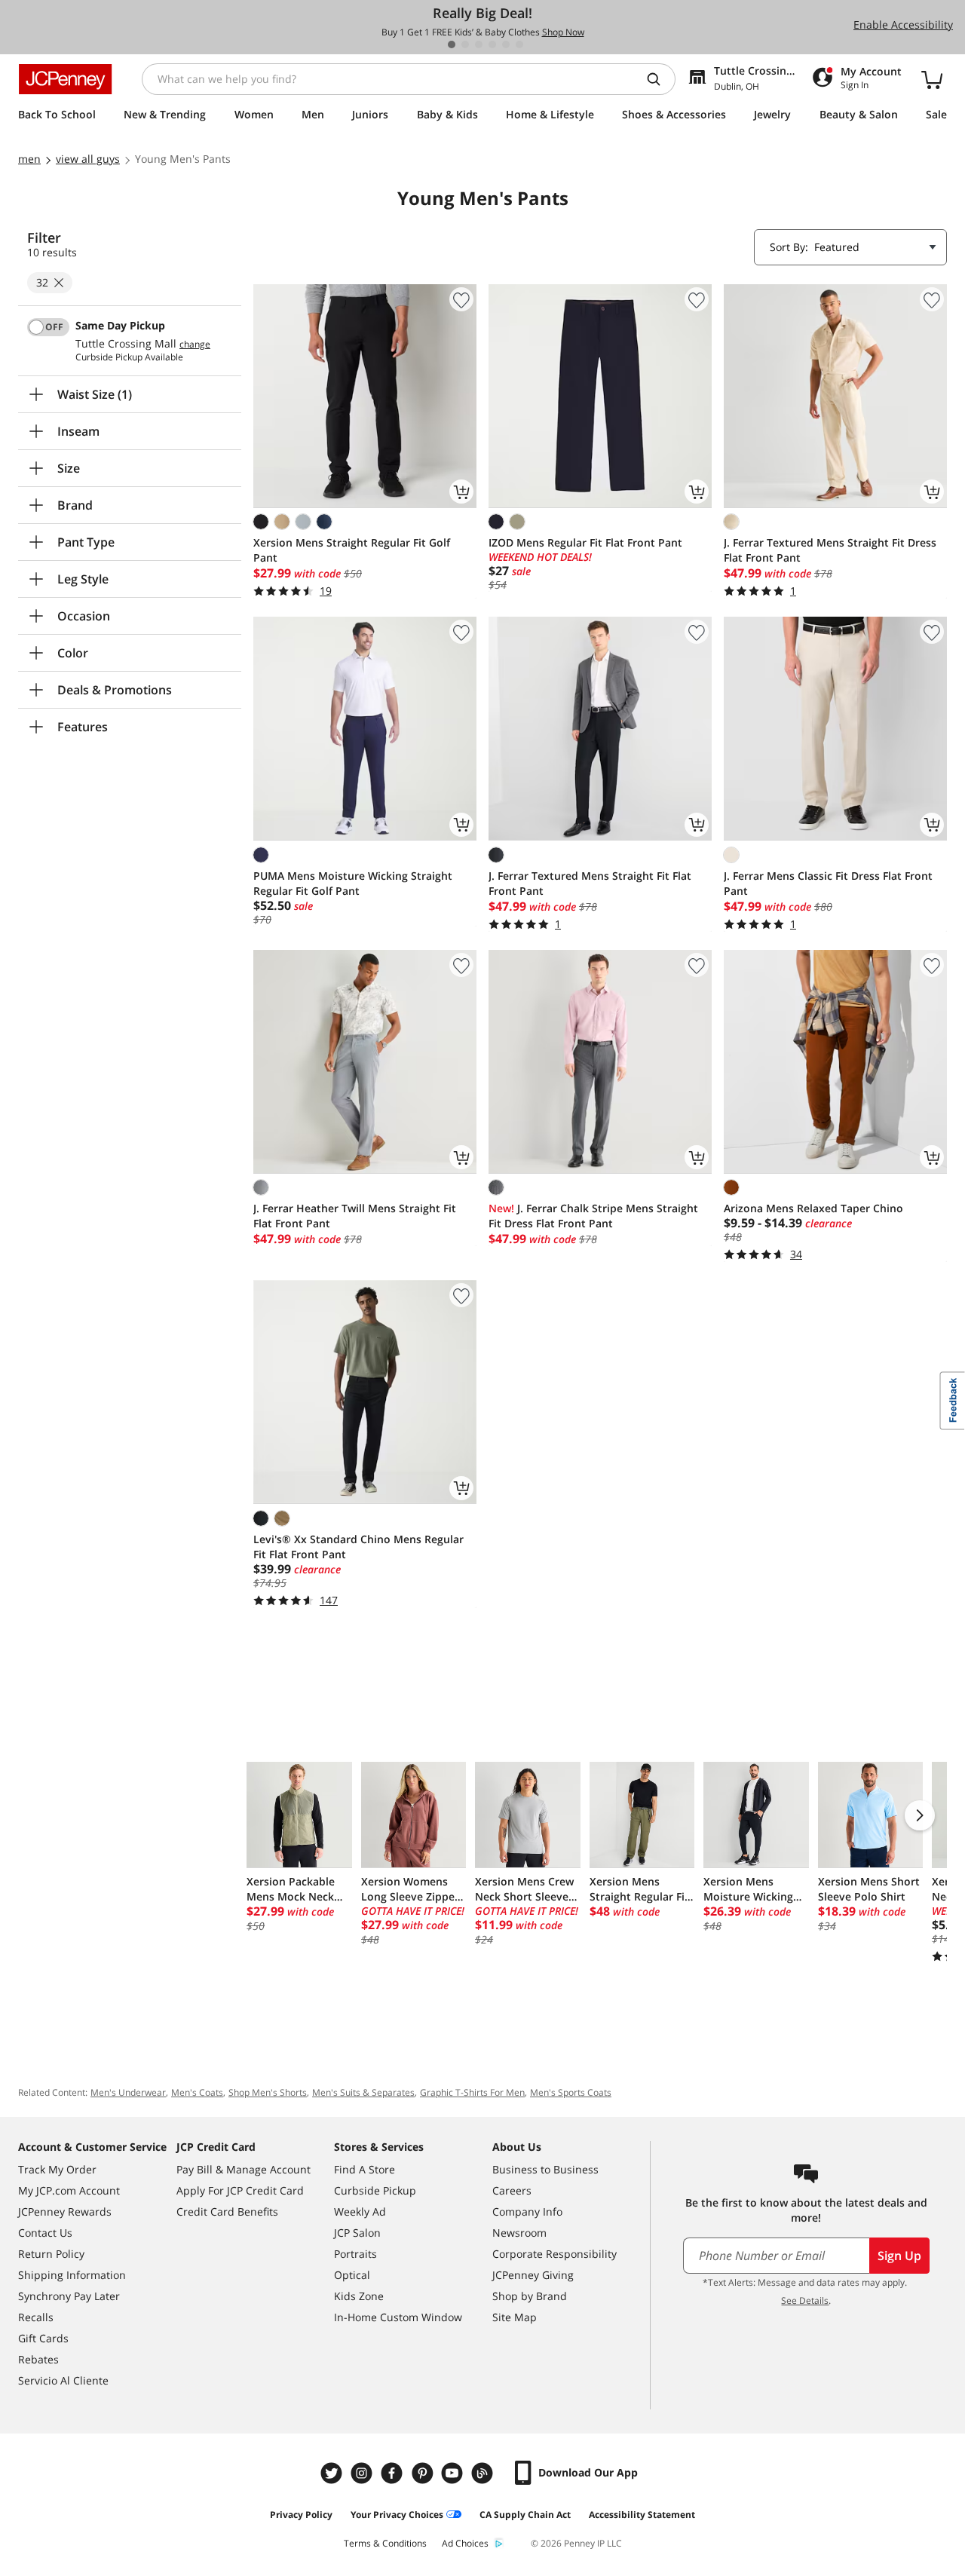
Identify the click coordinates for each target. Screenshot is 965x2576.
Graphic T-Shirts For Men (472, 2092)
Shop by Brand (530, 2296)
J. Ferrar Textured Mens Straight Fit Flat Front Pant (590, 883)
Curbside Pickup (375, 2190)
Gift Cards (43, 2338)
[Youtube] (454, 2473)
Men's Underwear (128, 2092)
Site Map (515, 2317)
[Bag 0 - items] (932, 79)
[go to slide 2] (465, 44)
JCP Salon (357, 2233)
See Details (805, 2300)
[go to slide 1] (452, 44)
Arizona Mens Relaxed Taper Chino (813, 1208)
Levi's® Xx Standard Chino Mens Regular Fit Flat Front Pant (358, 1547)
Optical (352, 2275)
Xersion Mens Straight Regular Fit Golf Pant (352, 550)
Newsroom (519, 2233)
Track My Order (57, 2169)
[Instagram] (363, 2473)
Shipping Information (72, 2275)
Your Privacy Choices (397, 2515)
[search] (660, 79)
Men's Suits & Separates (363, 2092)
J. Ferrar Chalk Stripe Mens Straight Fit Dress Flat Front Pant (593, 1216)
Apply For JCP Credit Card (240, 2190)
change (195, 345)
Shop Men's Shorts (268, 2092)
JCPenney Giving (533, 2275)
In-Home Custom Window (398, 2317)
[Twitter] (333, 2473)
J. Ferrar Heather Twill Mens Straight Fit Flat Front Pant (355, 1216)
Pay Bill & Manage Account (244, 2169)
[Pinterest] (424, 2473)
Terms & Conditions (385, 2543)
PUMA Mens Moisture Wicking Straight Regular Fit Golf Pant (353, 883)
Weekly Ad (360, 2212)
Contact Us (45, 2233)
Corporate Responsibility (554, 2254)
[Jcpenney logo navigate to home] (65, 79)
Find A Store (365, 2169)
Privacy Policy (301, 2515)
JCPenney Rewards (65, 2212)
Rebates (38, 2359)
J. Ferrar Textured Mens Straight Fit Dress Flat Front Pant (830, 550)
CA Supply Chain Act (525, 2515)
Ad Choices (465, 2543)
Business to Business (545, 2169)
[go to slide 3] (479, 44)
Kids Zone (359, 2296)
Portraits (355, 2254)
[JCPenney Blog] (484, 2473)
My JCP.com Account (69, 2190)
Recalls (36, 2317)
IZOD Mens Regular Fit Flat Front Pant (585, 542)
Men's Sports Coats (571, 2092)
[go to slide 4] (492, 44)
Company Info (527, 2212)
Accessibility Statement (642, 2515)
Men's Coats (197, 2092)
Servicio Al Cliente (63, 2380)
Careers (512, 2190)
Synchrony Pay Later (69, 2296)
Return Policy (51, 2254)
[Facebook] (394, 2473)
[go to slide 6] (519, 44)
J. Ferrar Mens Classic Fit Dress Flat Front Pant (828, 883)
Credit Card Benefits (227, 2212)
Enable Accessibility (903, 25)
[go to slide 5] (506, 44)
